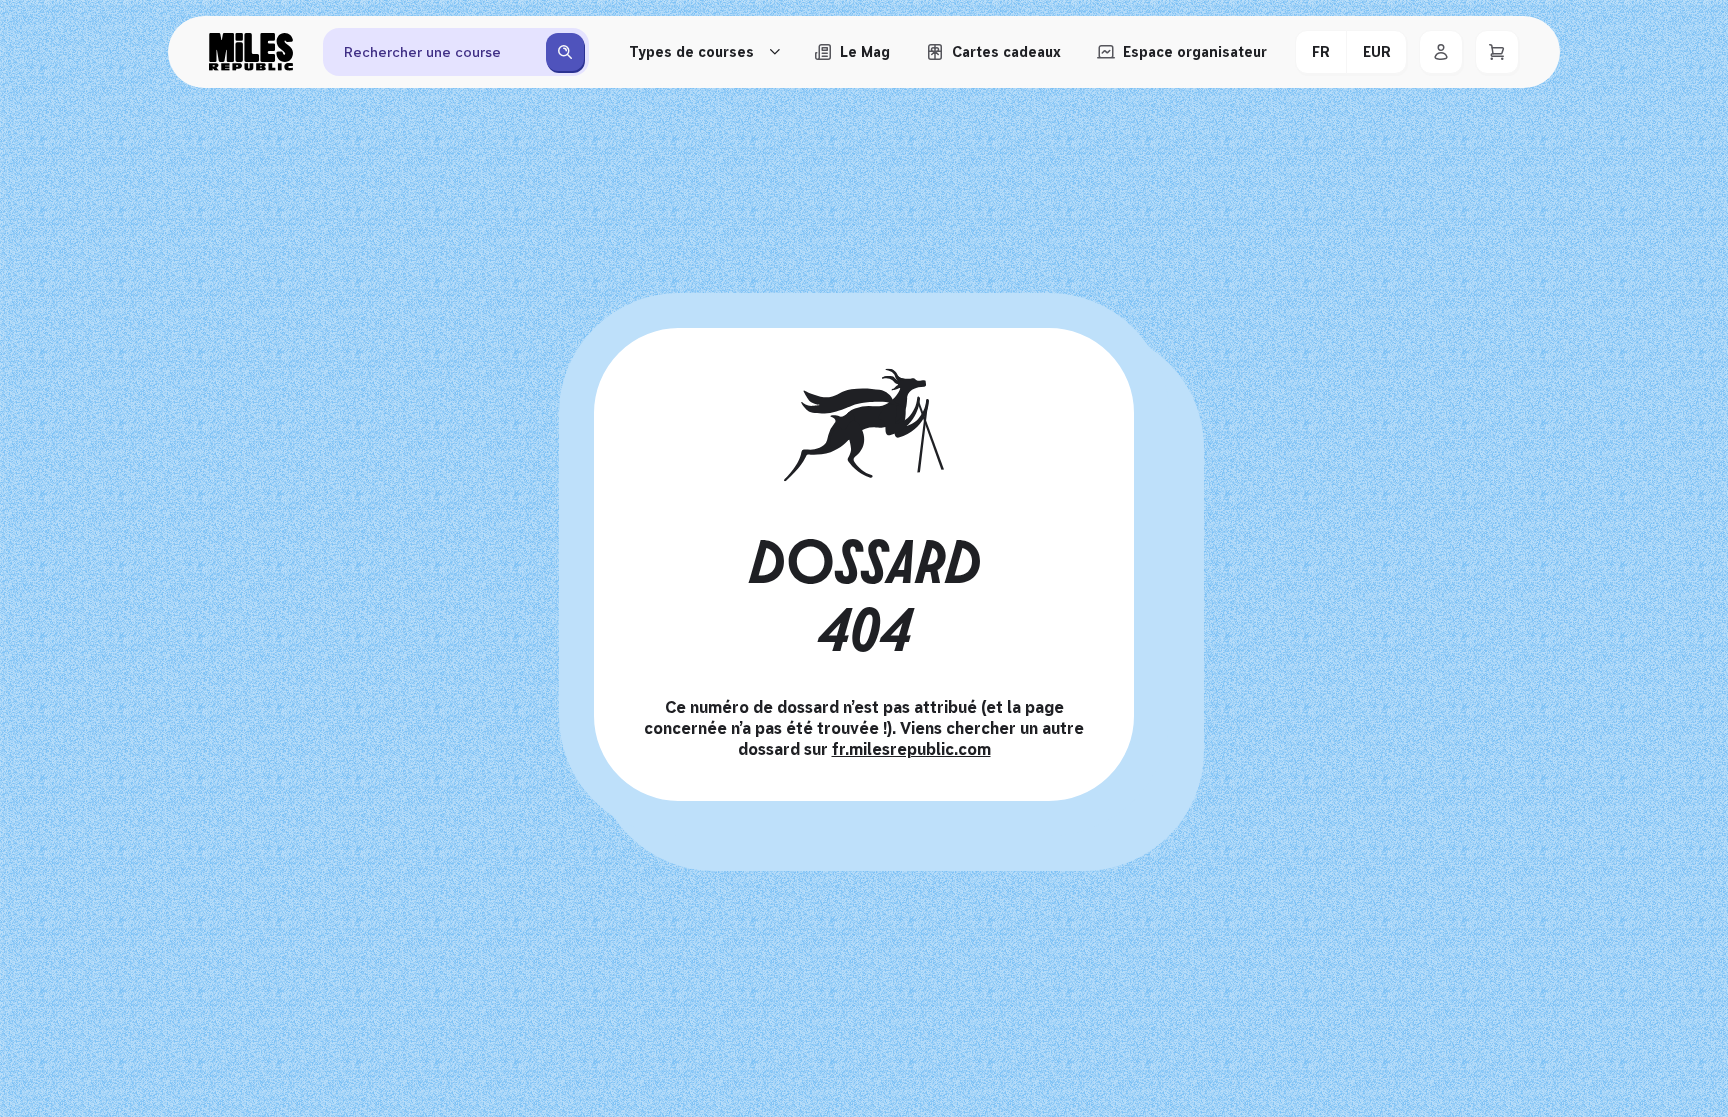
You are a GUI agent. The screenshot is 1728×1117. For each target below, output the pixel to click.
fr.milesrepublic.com (911, 749)
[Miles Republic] (251, 52)
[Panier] (1497, 52)
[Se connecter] (1441, 52)
